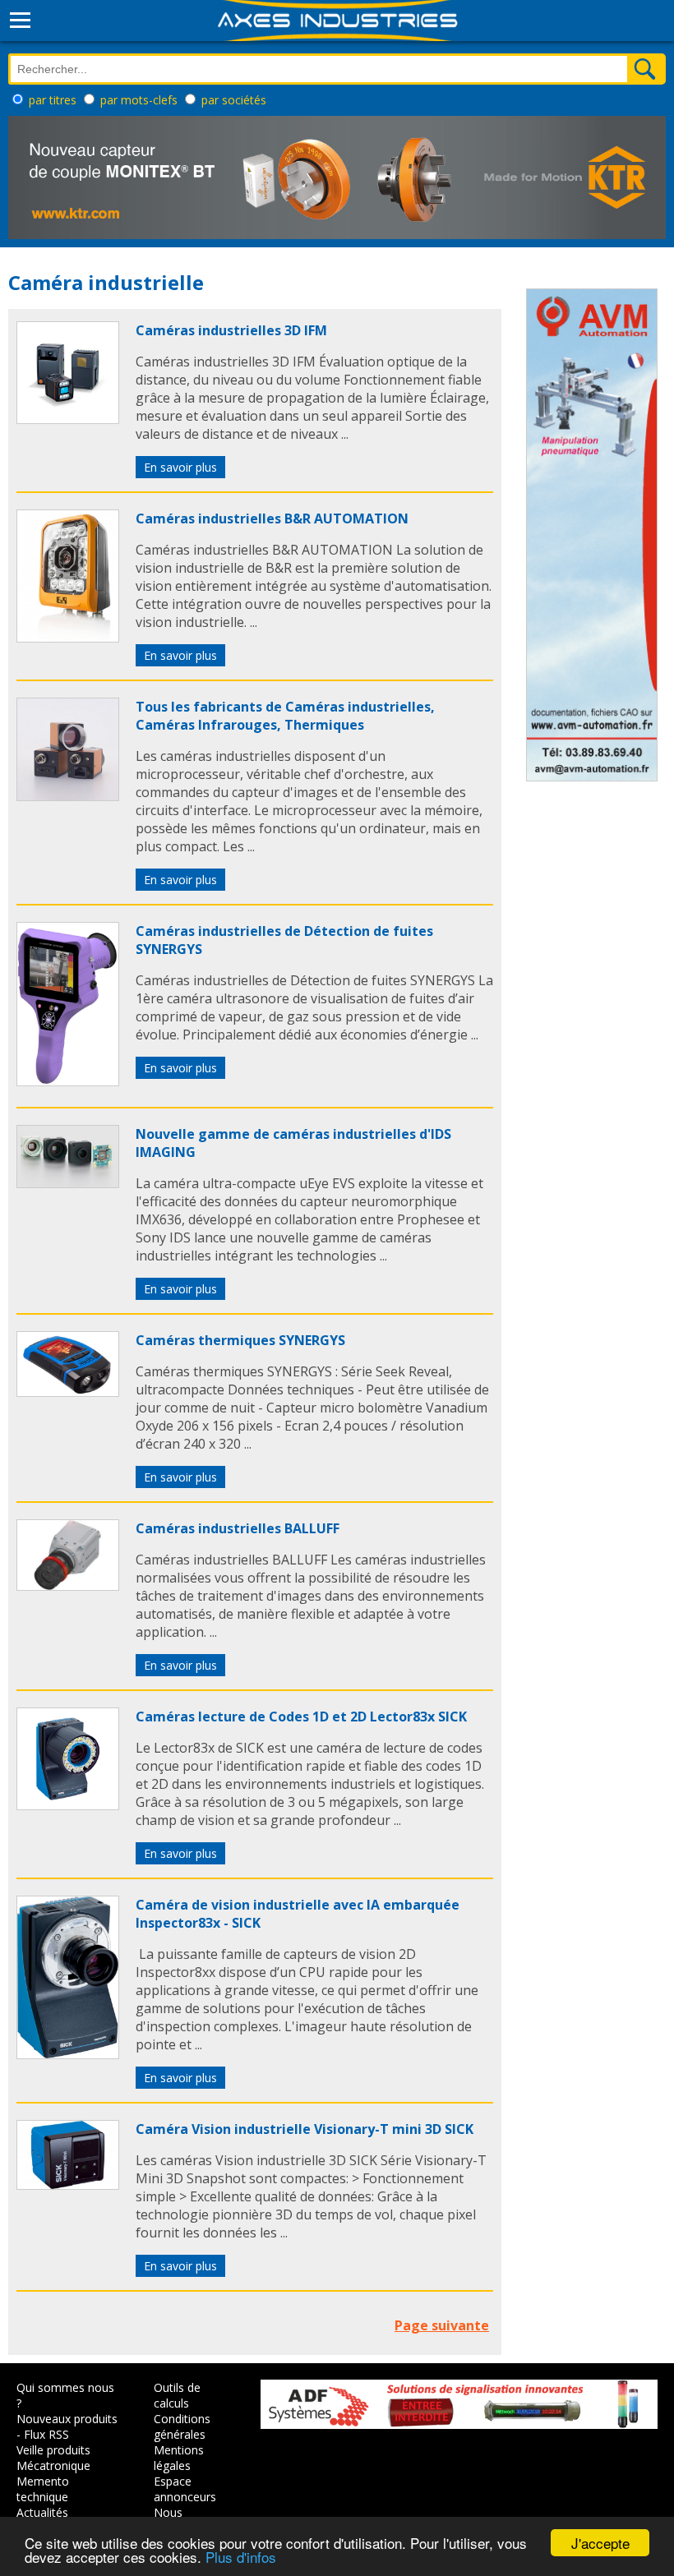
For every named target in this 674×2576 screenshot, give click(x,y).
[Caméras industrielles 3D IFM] (68, 419)
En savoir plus (180, 467)
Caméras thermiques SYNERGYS (240, 1340)
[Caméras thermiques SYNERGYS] (68, 1392)
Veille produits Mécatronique (53, 2458)
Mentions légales (179, 2458)
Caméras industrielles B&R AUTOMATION (272, 518)
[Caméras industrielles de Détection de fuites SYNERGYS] (68, 1081)
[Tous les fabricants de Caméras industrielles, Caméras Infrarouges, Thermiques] (68, 796)
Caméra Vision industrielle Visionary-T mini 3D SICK (305, 2129)
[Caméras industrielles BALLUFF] (68, 1586)
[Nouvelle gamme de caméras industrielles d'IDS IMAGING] (68, 1183)
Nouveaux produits (67, 2419)
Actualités (42, 2512)
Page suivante (442, 2325)
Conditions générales (182, 2426)
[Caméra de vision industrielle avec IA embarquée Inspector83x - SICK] (68, 2054)
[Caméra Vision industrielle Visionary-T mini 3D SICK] (68, 2185)
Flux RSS (46, 2434)
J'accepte (600, 2543)
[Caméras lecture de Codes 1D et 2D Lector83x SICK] (68, 1805)
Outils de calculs (177, 2395)
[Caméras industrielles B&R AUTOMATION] (68, 638)
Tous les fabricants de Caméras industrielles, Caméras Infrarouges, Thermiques (285, 716)
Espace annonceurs (185, 2489)
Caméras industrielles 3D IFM (231, 330)
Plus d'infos (241, 2557)
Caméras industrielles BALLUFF (238, 1528)
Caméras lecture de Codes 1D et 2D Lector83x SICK (301, 1717)
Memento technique (43, 2489)
